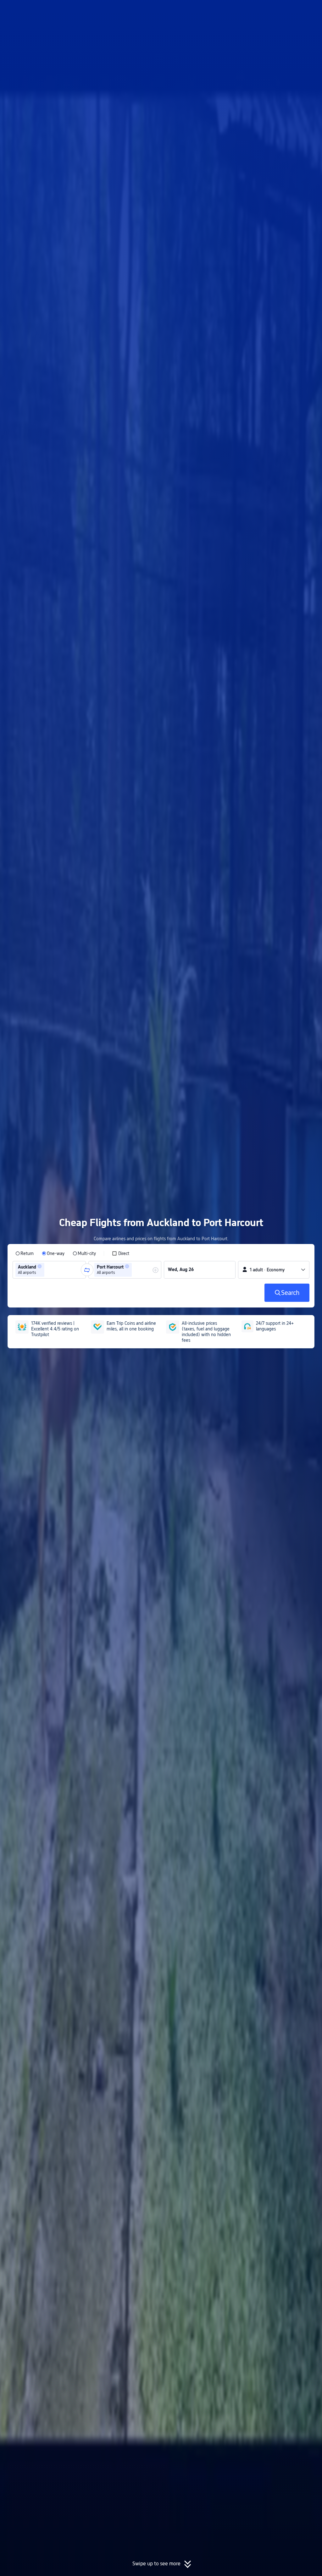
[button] (270, 10)
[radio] (25, 1253)
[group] (49, 1270)
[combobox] (48, 1270)
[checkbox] (121, 1253)
